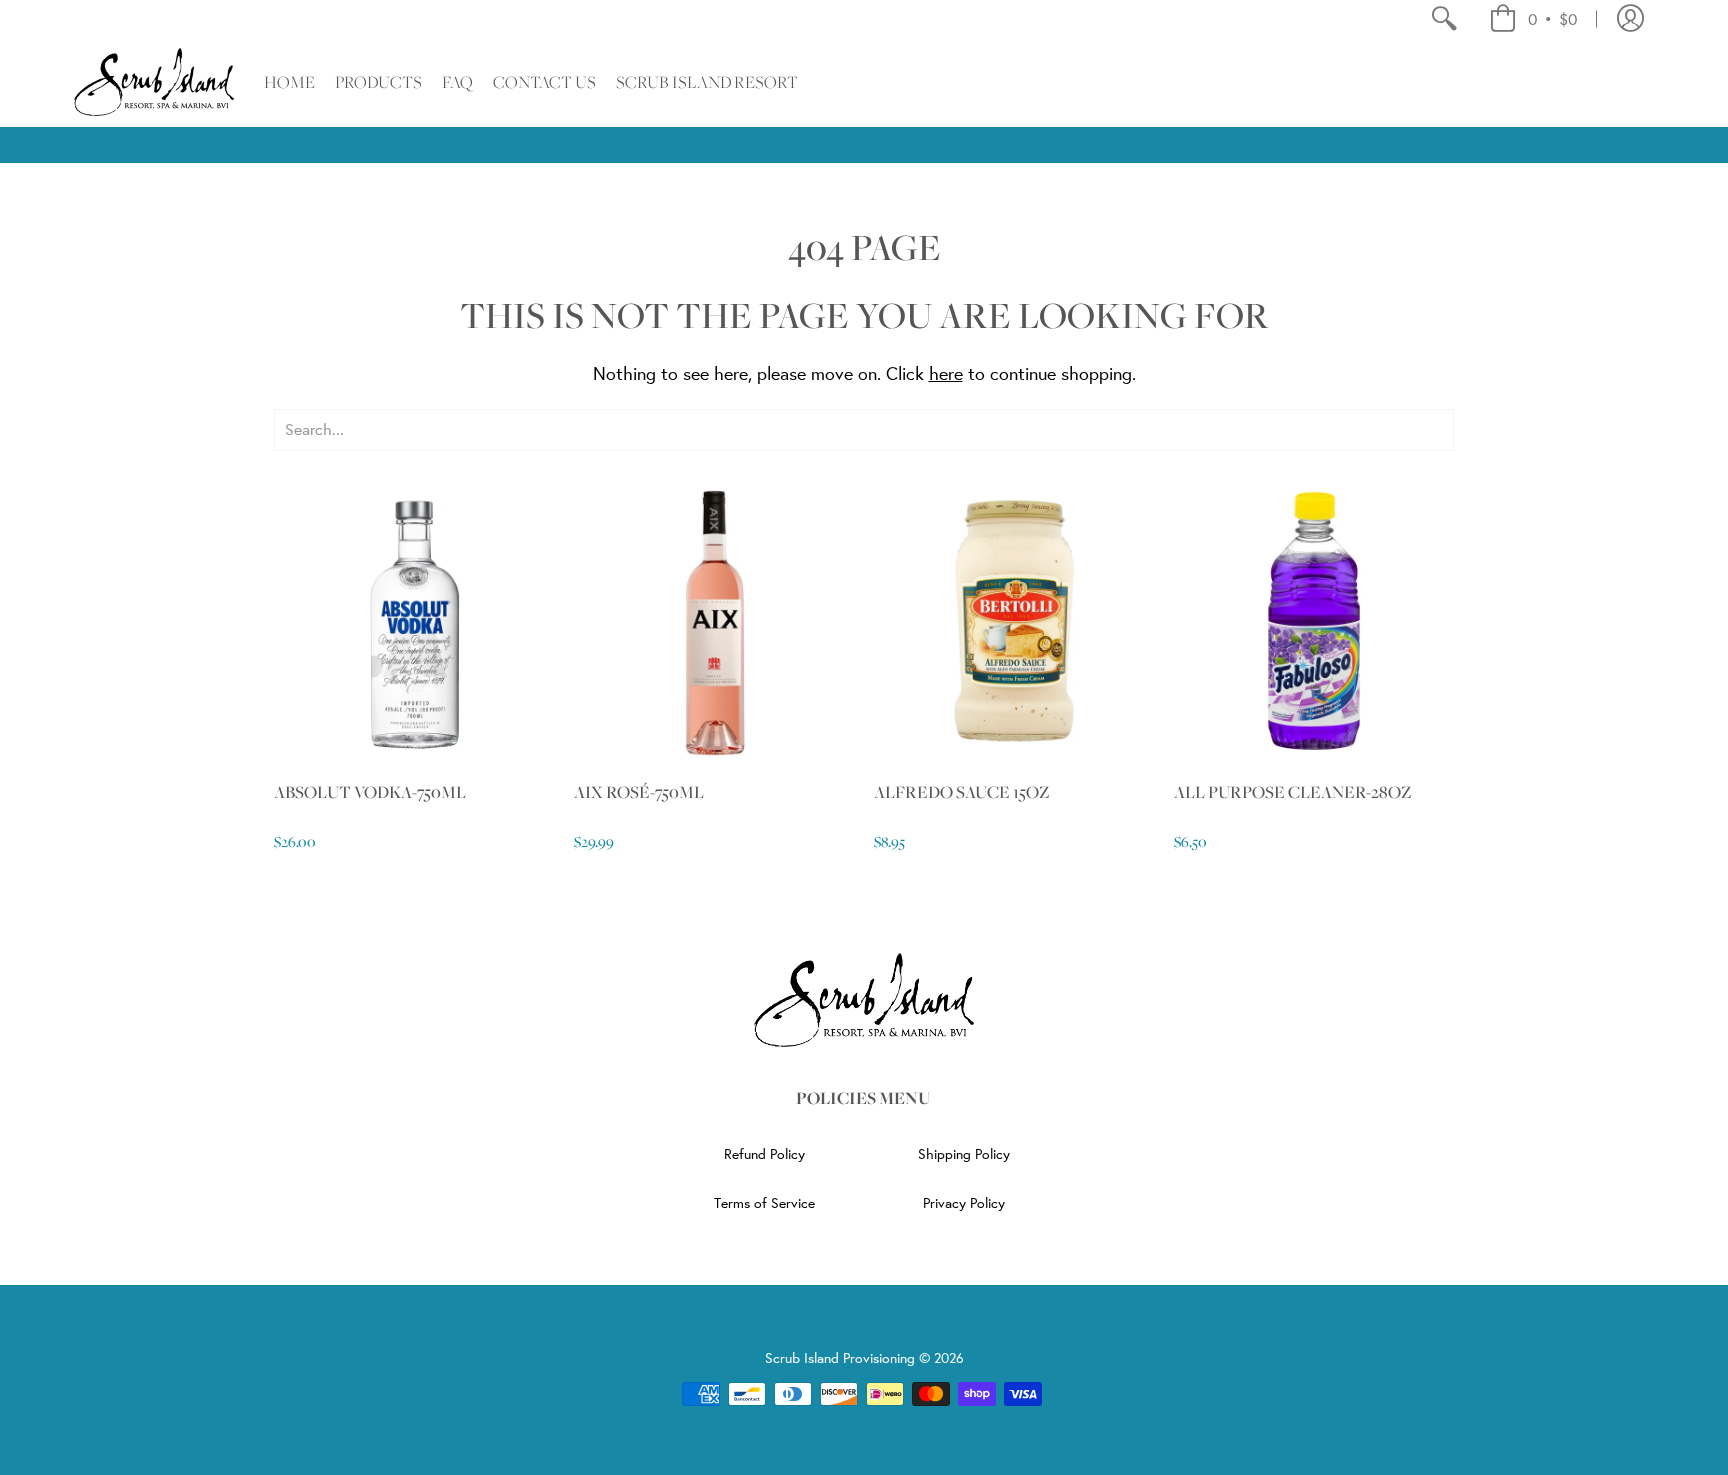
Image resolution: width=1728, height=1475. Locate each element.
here (946, 373)
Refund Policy (764, 1154)
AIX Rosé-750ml (639, 792)
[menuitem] (1443, 19)
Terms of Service (764, 1203)
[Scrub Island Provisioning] (154, 82)
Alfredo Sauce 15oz (961, 792)
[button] (1533, 19)
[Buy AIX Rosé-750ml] (714, 621)
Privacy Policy (964, 1203)
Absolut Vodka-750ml (370, 792)
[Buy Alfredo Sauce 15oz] (1014, 621)
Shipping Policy (964, 1154)
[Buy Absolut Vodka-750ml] (414, 621)
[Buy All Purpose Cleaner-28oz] (1314, 621)
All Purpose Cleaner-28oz (1292, 792)
